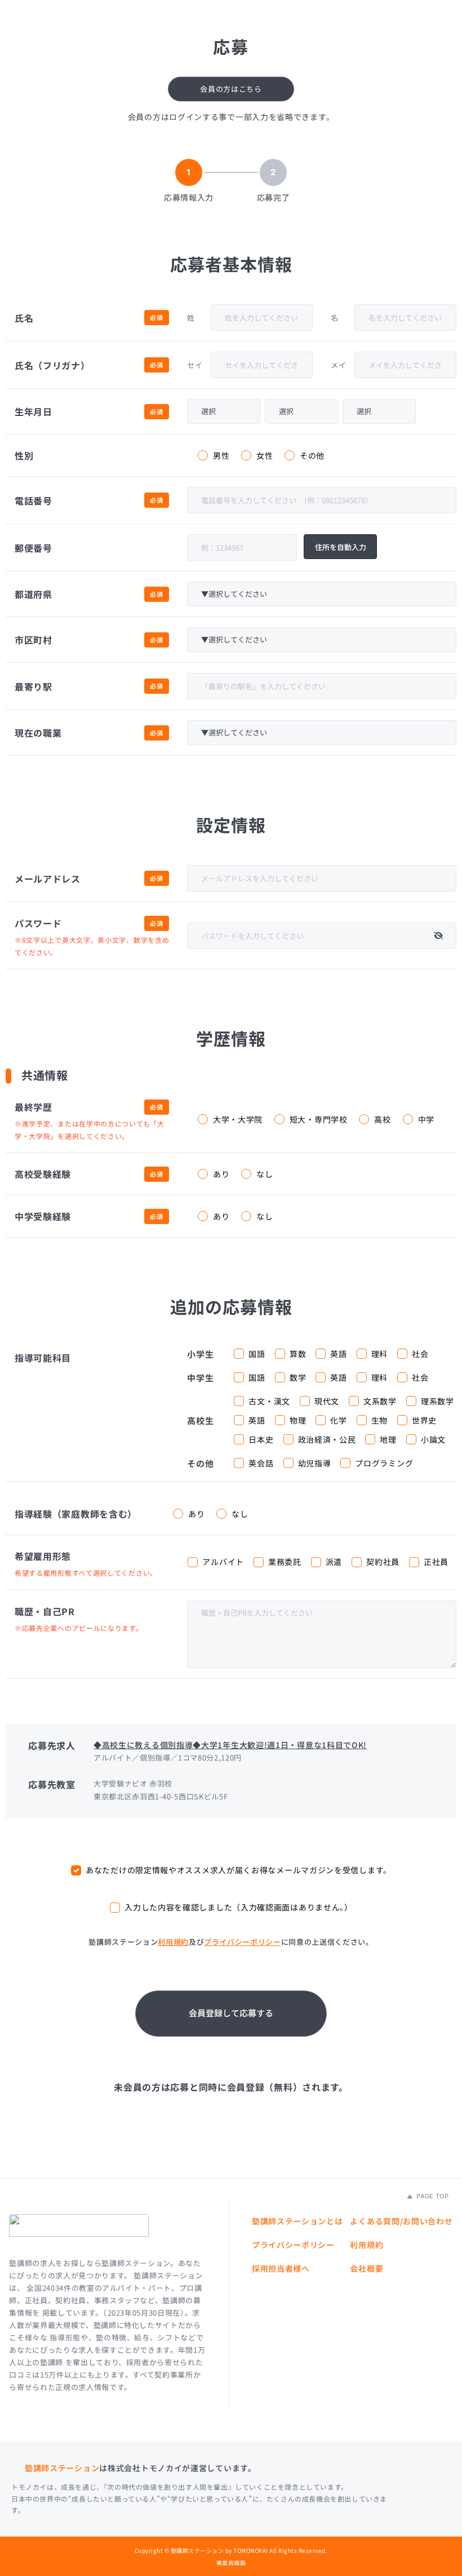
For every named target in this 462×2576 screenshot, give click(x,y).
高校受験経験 (43, 1174)
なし (265, 1174)
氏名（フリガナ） (52, 365)
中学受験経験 (43, 1216)
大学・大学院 (238, 1119)
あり (221, 1174)
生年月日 (34, 411)
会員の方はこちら (231, 89)
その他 (312, 455)
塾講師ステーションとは (297, 2221)
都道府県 (34, 594)
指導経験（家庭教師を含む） (76, 1514)
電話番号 (34, 500)
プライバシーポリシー (243, 1942)
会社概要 (367, 2268)
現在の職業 (38, 733)
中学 (426, 1119)
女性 (265, 455)
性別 (24, 455)
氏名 (24, 318)
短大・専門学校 (319, 1119)
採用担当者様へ (281, 2268)
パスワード (38, 923)
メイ (338, 365)
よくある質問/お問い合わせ (401, 2221)
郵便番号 (34, 548)
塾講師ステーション (62, 2468)
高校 (382, 1119)
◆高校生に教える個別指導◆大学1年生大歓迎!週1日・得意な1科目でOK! (230, 1745)
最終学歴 (34, 1107)
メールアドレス (48, 879)
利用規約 (173, 1942)
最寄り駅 (34, 686)
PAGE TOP (432, 2196)
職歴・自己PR (45, 1611)
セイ (195, 365)
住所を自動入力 (341, 547)
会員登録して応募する (231, 2013)
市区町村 (34, 640)
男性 (221, 455)
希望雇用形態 (43, 1556)
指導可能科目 (43, 1358)
